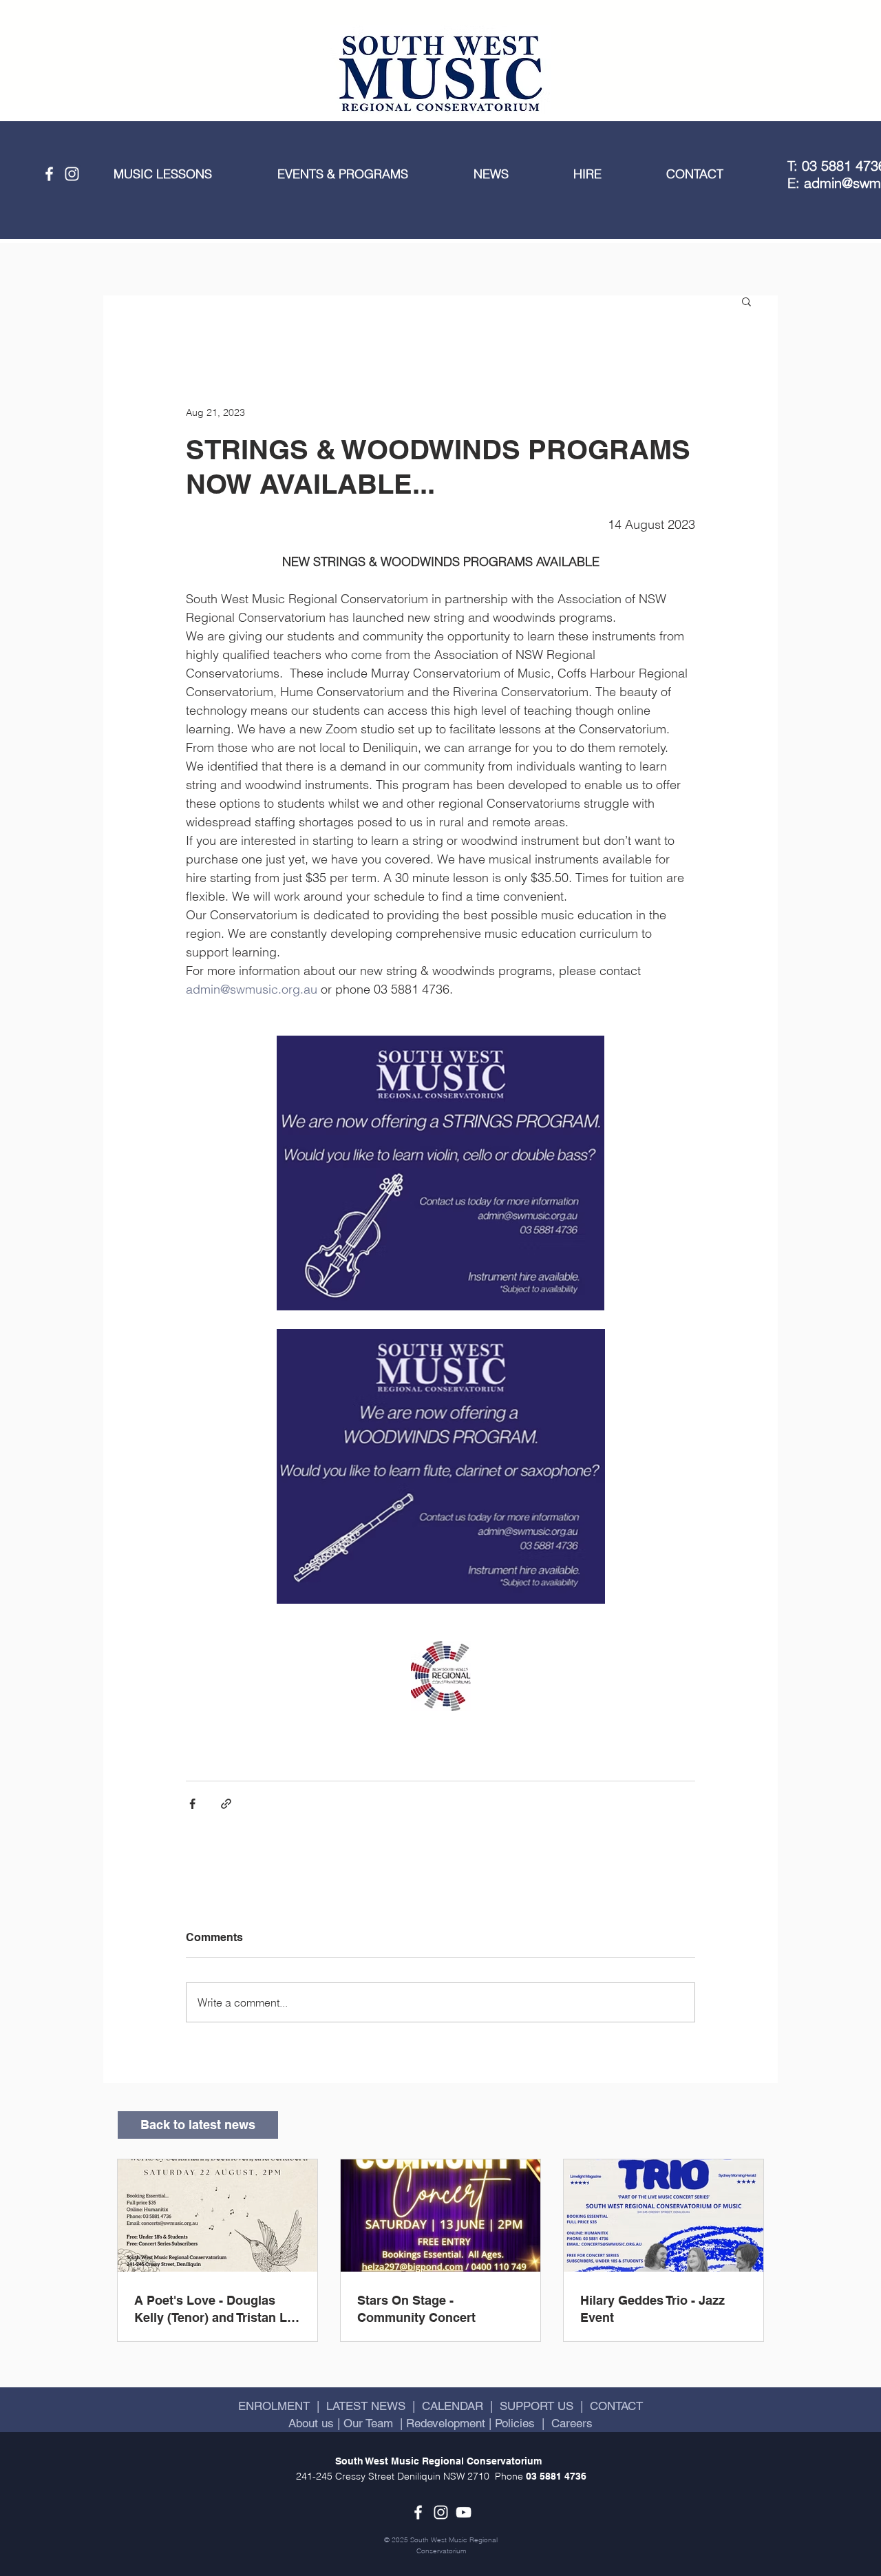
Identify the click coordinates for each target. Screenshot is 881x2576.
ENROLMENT (274, 2406)
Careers (572, 2423)
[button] (185, 174)
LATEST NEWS (366, 2406)
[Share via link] (226, 1804)
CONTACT (616, 2406)
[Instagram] (72, 174)
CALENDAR (453, 2406)
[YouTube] (464, 2512)
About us (313, 2423)
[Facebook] (49, 174)
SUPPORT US (537, 2406)
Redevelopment (446, 2423)
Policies (515, 2423)
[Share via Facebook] (192, 1804)
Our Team (367, 2423)
